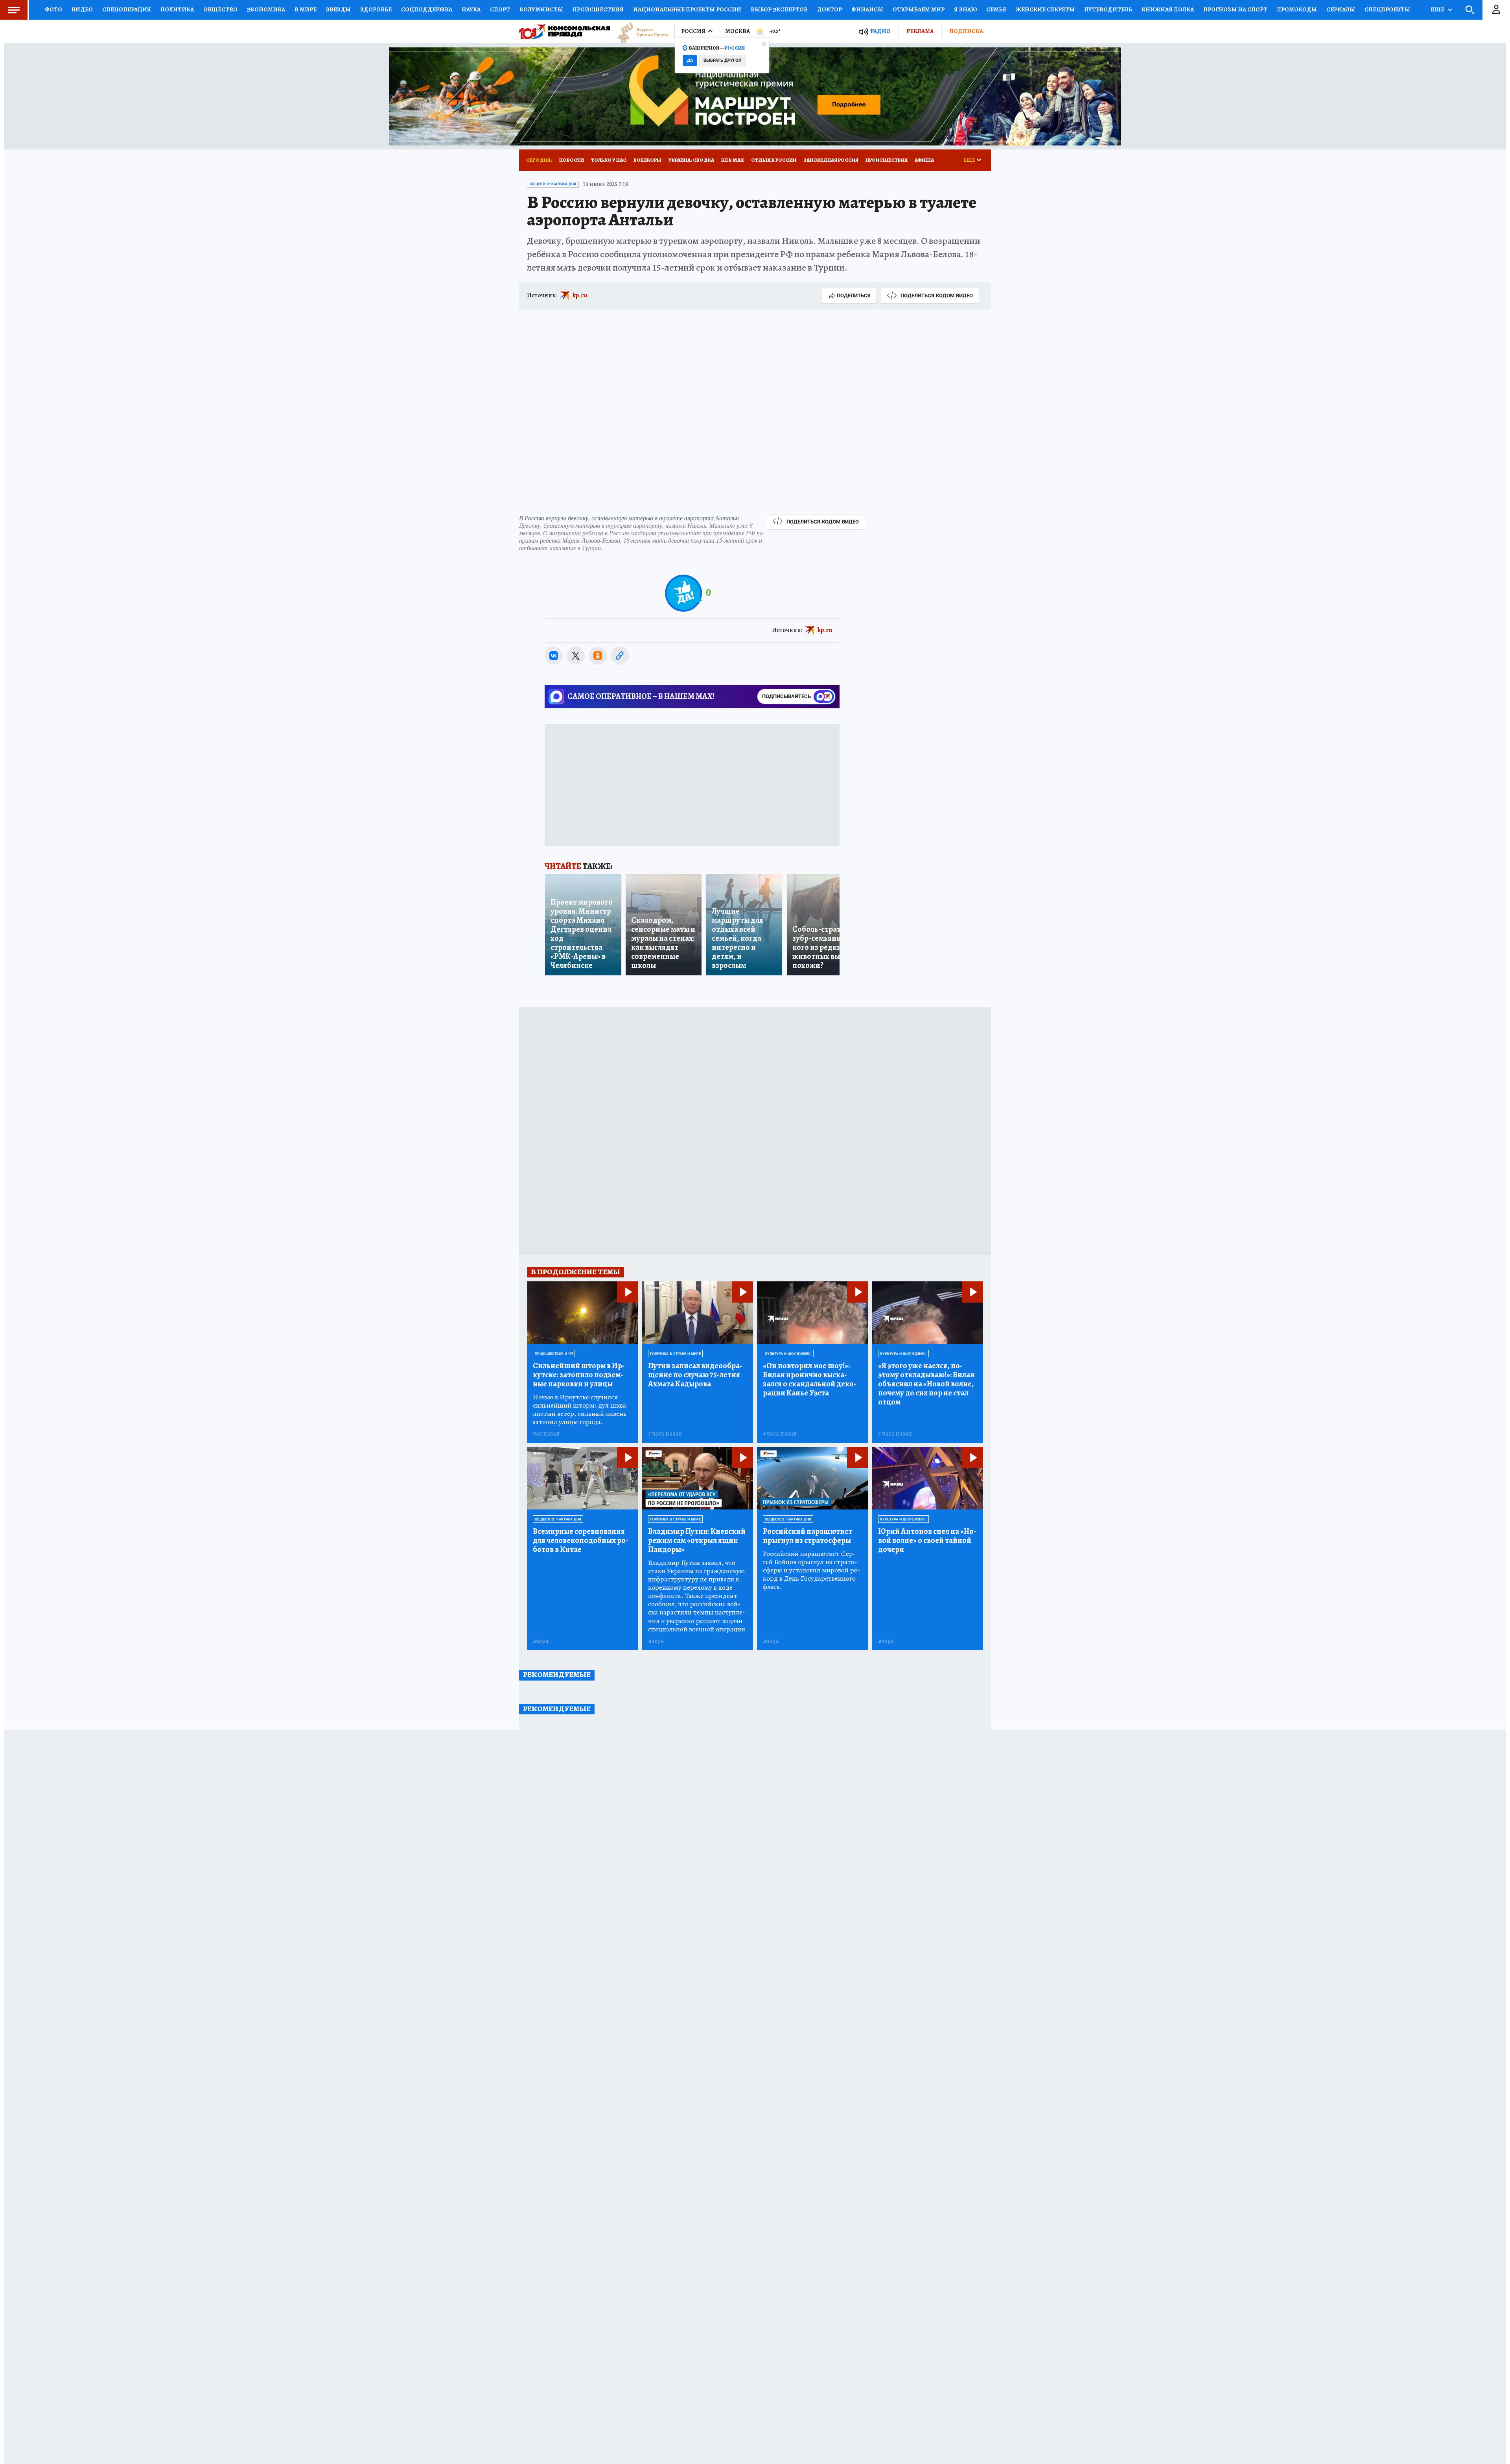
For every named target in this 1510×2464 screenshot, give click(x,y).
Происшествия (598, 9)
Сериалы (1341, 9)
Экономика (266, 9)
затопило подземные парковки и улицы (579, 1375)
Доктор (830, 9)
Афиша (924, 160)
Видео (82, 9)
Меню (14, 10)
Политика (177, 9)
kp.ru (580, 295)
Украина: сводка (691, 160)
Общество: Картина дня (553, 184)
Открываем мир (919, 9)
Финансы (867, 9)
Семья (996, 9)
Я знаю (965, 9)
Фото (53, 9)
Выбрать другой (723, 60)
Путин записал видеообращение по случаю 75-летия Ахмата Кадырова (695, 1375)
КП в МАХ (733, 160)
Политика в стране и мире (675, 1354)
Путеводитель (1108, 9)
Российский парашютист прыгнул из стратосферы (807, 1536)
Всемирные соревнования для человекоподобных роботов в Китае (581, 1540)
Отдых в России (774, 160)
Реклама (920, 31)
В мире (306, 9)
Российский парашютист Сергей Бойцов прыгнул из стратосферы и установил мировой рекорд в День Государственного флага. (811, 1570)
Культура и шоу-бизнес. (788, 1354)
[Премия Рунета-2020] (639, 32)
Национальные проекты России (687, 9)
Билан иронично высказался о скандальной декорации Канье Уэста (810, 1379)
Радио (880, 31)
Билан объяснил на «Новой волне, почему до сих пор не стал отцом (926, 1384)
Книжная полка (1168, 9)
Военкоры (647, 160)
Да (690, 60)
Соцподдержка (427, 9)
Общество (220, 9)
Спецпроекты (1387, 9)
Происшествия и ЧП (554, 1354)
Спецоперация (127, 9)
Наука (471, 9)
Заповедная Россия (831, 160)
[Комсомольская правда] (565, 31)
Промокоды (1297, 9)
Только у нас (609, 160)
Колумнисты (541, 9)
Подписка (966, 31)
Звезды (338, 9)
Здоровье (376, 9)
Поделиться (854, 296)
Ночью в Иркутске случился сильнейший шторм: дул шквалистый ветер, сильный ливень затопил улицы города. (581, 1410)
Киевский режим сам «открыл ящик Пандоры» (697, 1540)
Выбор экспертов (779, 9)
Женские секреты (1045, 9)
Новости (572, 160)
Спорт (500, 9)
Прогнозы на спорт (1235, 9)
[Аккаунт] (1496, 10)
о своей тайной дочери (927, 1540)
